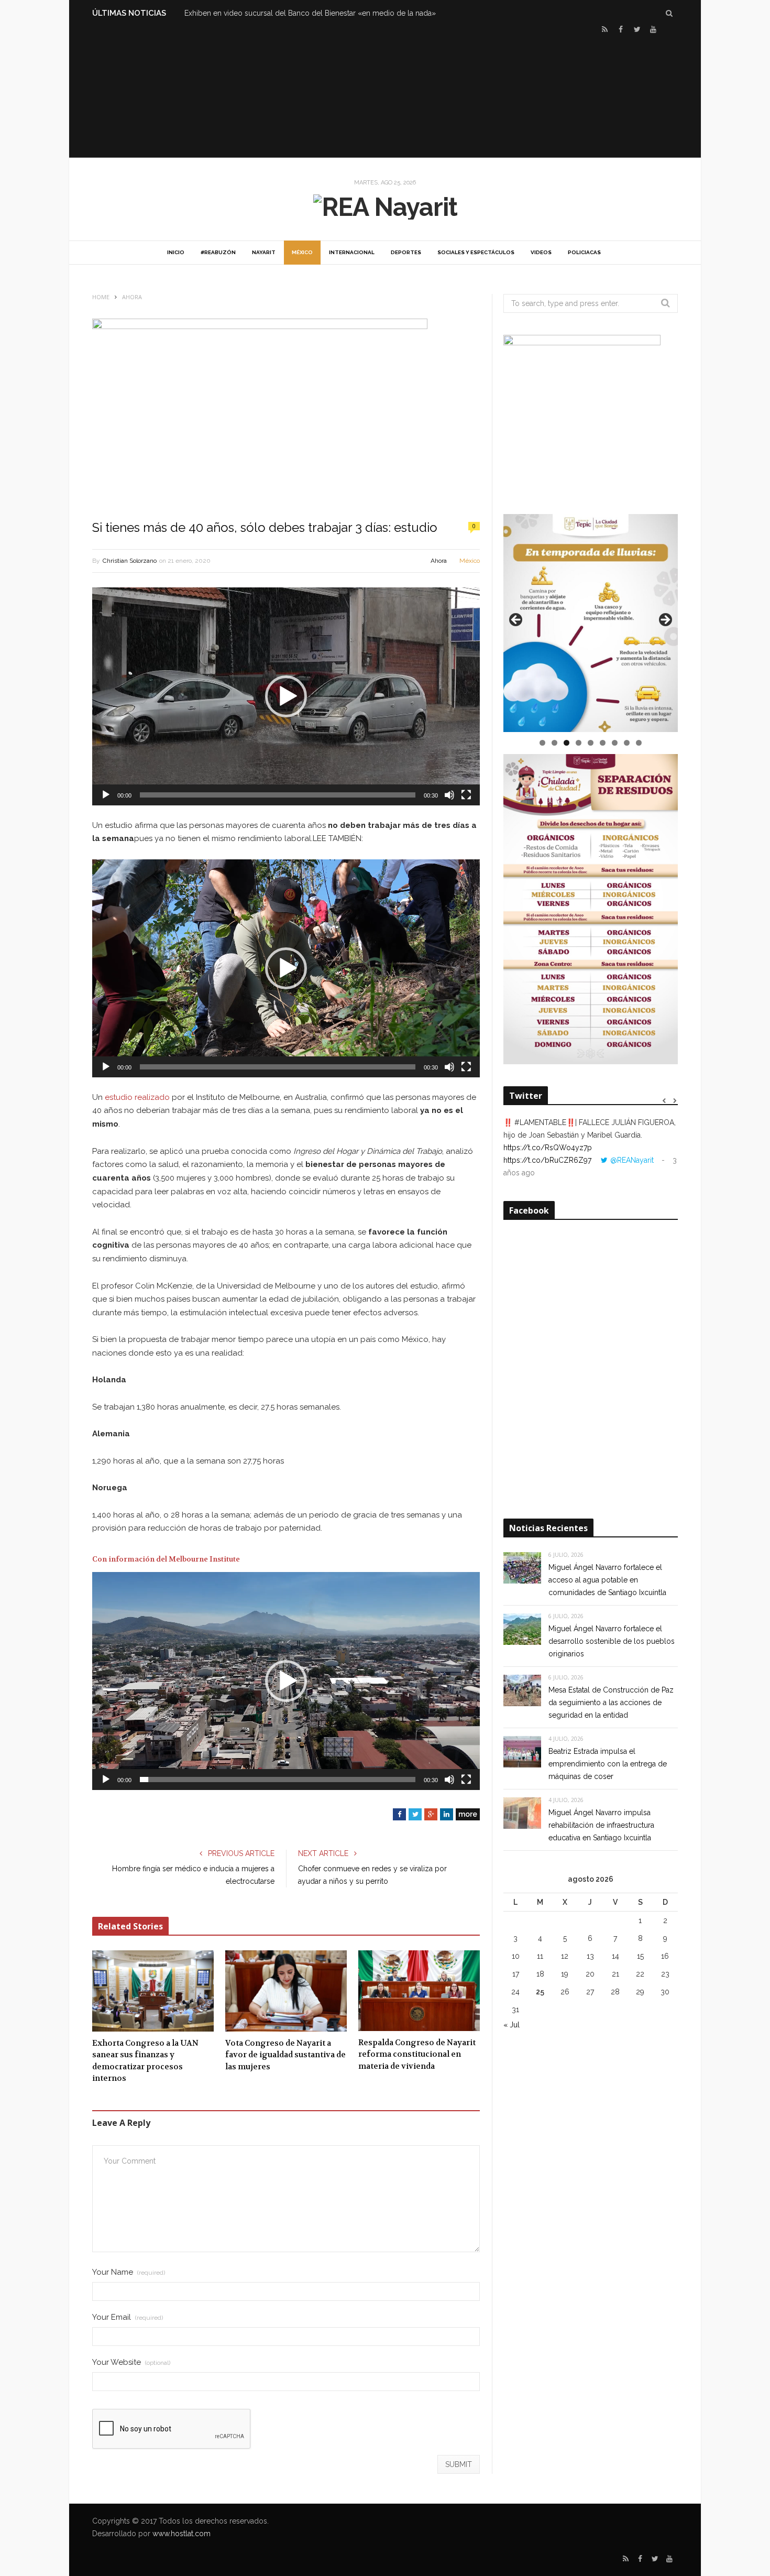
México (302, 252)
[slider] (278, 795)
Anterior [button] (516, 620)
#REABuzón (218, 252)
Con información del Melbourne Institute (166, 1559)
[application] (286, 696)
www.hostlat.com (181, 2534)
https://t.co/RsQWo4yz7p (548, 1148)
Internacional (352, 252)
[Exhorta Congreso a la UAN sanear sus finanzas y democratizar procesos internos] (153, 1991)
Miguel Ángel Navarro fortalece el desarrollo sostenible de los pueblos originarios (612, 1641)
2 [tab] (554, 743)
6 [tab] (603, 743)
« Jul (511, 2025)
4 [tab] (579, 743)
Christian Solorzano (130, 561)
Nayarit (264, 252)
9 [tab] (639, 743)
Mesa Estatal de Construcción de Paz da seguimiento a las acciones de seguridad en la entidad (611, 1702)
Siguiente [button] (665, 620)
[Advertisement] (385, 95)
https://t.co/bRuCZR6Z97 (547, 1160)
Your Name (129, 2272)
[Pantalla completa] (466, 795)
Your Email (128, 2317)
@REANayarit (632, 1160)
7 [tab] (615, 743)
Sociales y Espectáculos (476, 252)
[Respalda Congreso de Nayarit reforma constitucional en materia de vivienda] (419, 1991)
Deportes (406, 252)
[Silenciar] (449, 795)
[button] (286, 696)
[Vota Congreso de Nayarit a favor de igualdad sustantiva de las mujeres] (286, 1991)
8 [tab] (627, 743)
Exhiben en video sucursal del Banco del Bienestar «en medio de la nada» (310, 13)
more (468, 1814)
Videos (541, 252)
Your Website (131, 2362)
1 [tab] (542, 743)
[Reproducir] (106, 795)
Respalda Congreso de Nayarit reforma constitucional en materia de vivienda (417, 2054)
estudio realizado (137, 1097)
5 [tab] (591, 743)
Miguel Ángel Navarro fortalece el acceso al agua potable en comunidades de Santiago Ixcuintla (607, 1580)
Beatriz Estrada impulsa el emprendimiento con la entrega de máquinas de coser (608, 1764)
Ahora (439, 561)
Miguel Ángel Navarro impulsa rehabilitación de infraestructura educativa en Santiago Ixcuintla (601, 1825)
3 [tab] (566, 743)
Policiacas (584, 252)
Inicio (176, 252)
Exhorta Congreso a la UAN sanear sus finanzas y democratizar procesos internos (145, 2061)
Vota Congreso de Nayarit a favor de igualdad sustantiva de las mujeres (285, 2055)
